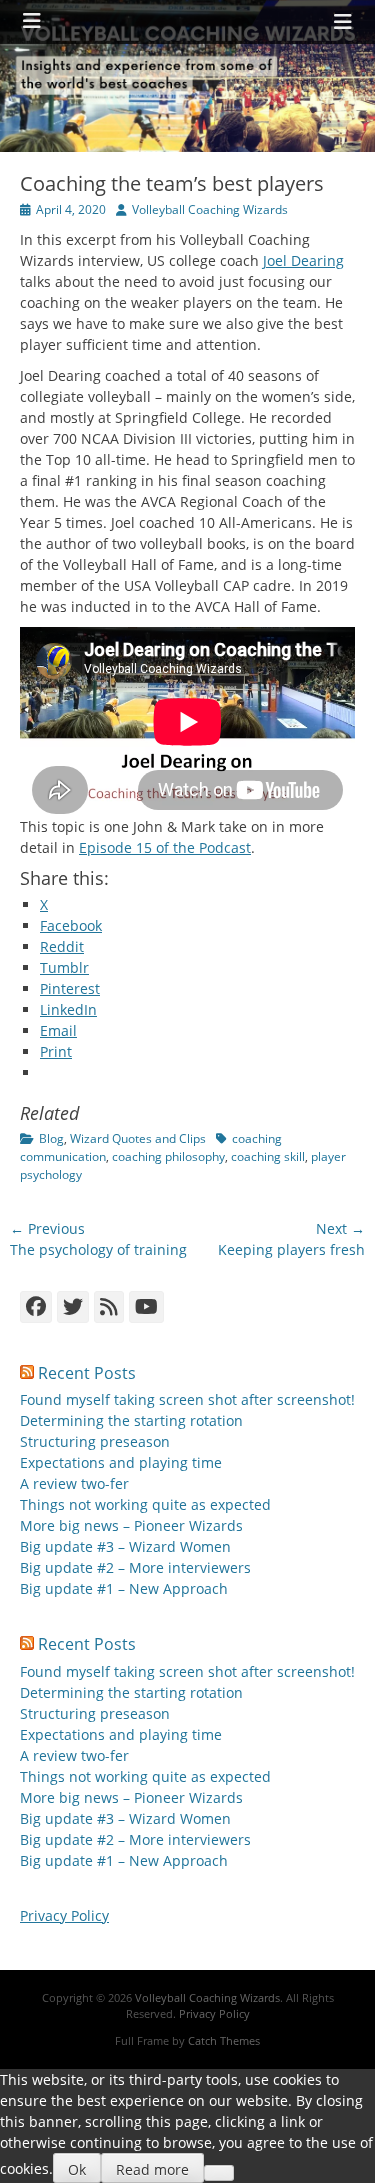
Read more (152, 2169)
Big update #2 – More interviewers (135, 1567)
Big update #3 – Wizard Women (125, 1546)
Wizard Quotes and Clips (138, 1138)
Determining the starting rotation (131, 1420)
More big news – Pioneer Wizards (131, 1525)
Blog (51, 1138)
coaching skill (268, 1156)
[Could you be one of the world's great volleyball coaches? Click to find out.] (187, 146)
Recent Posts (87, 1373)
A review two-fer (74, 1483)
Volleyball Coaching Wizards (210, 209)
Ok (77, 2169)
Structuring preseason (95, 1441)
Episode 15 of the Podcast (165, 847)
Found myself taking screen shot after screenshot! (187, 1399)
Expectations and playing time (121, 1462)
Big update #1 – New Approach (124, 1588)
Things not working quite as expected (145, 1504)
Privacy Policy (64, 1915)
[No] (219, 2173)
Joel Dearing (303, 260)
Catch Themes (224, 2040)
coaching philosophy (168, 1156)
